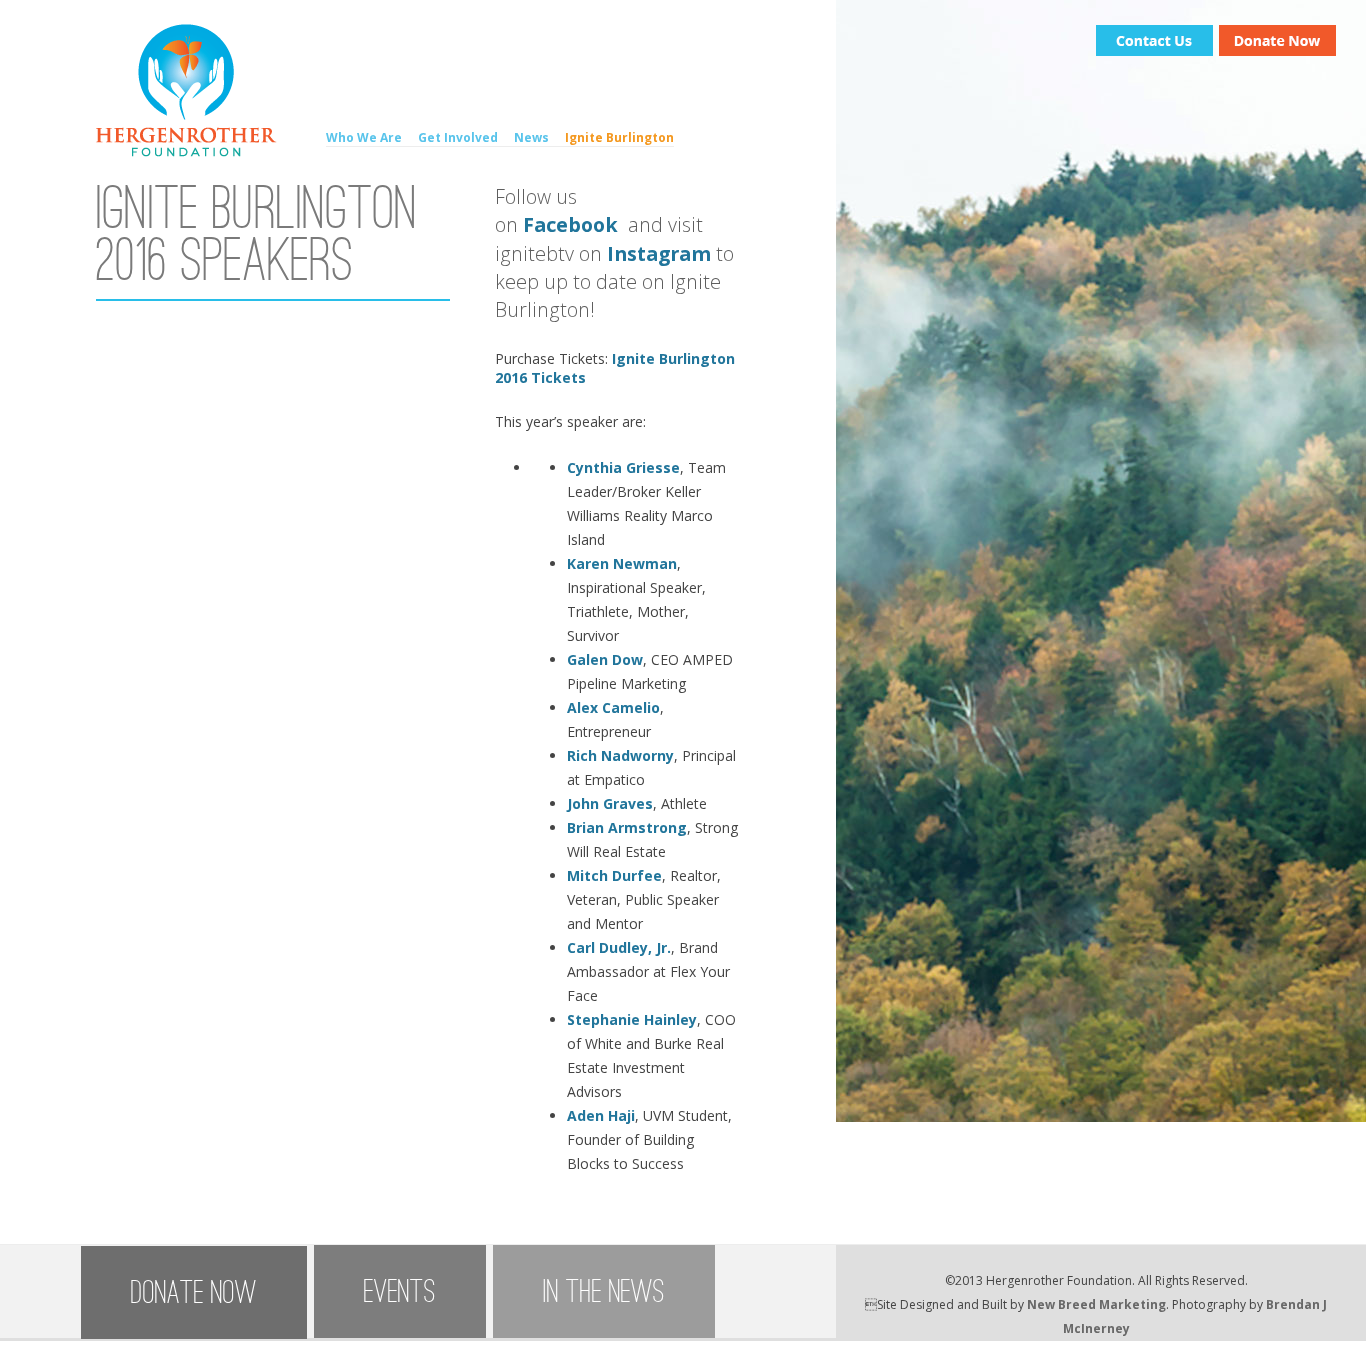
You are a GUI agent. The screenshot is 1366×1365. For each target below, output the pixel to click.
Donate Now (194, 1292)
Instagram (659, 253)
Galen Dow (605, 659)
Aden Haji (601, 1115)
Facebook (573, 224)
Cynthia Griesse (623, 467)
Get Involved (458, 137)
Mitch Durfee (614, 875)
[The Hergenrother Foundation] (186, 151)
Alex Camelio (613, 707)
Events (400, 1291)
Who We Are (364, 137)
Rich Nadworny (620, 755)
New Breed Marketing (1096, 1304)
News (531, 137)
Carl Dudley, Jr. (619, 947)
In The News (604, 1291)
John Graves (610, 803)
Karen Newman (622, 563)
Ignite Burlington (619, 137)
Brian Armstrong (627, 827)
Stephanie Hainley (632, 1019)
